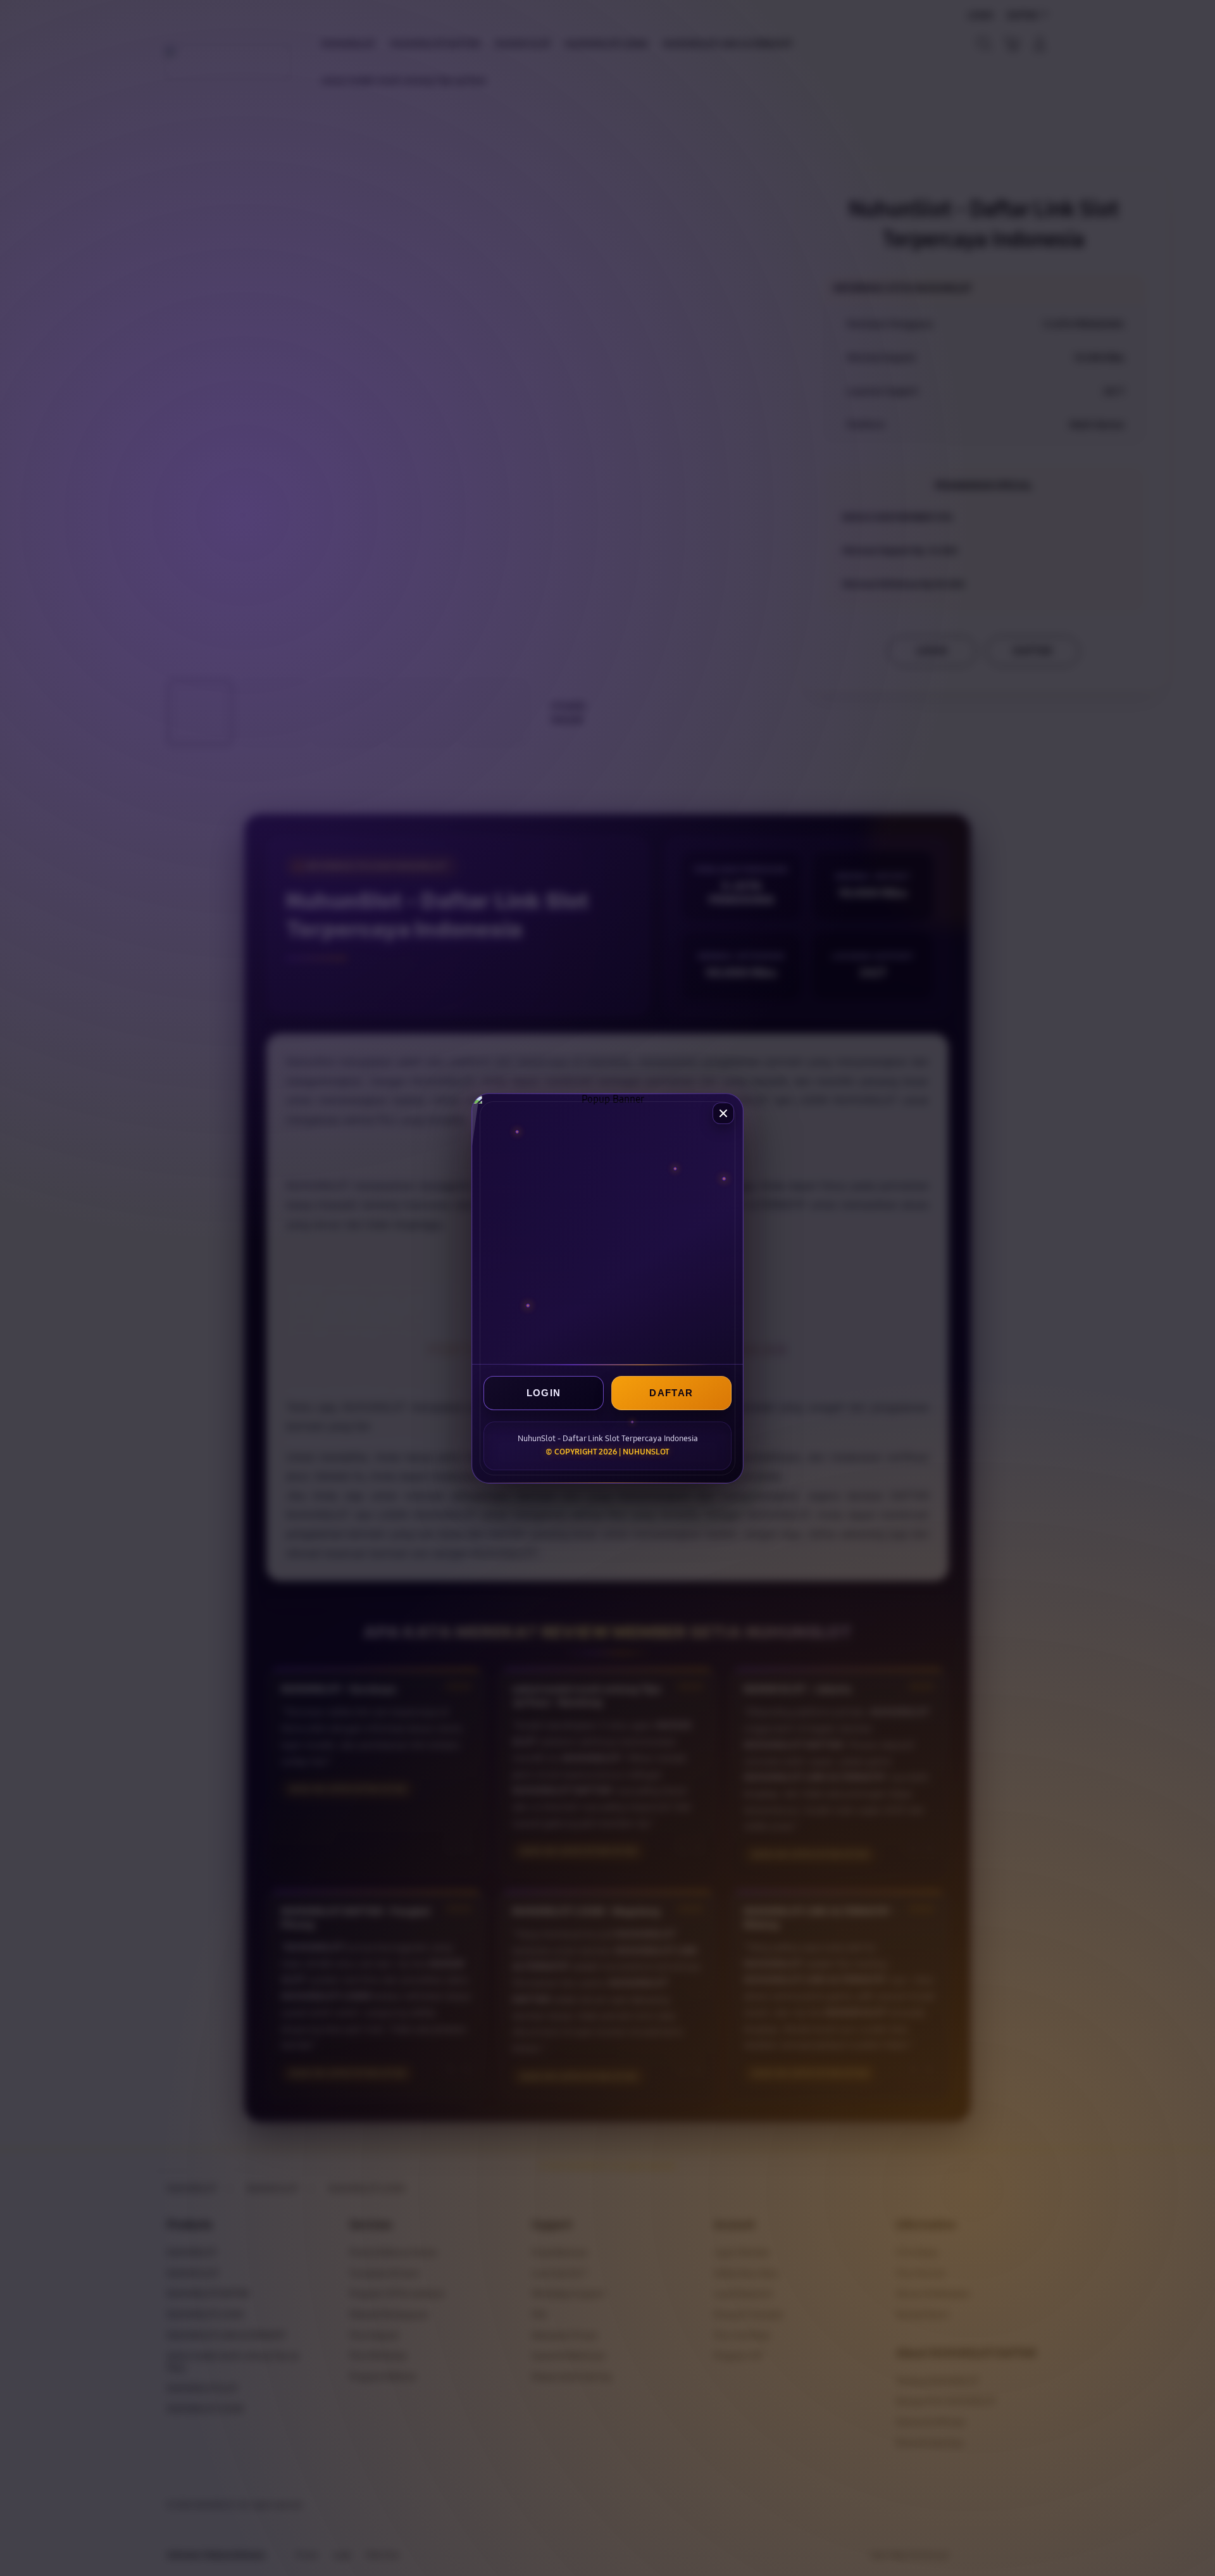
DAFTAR (671, 1393)
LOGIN (544, 1393)
